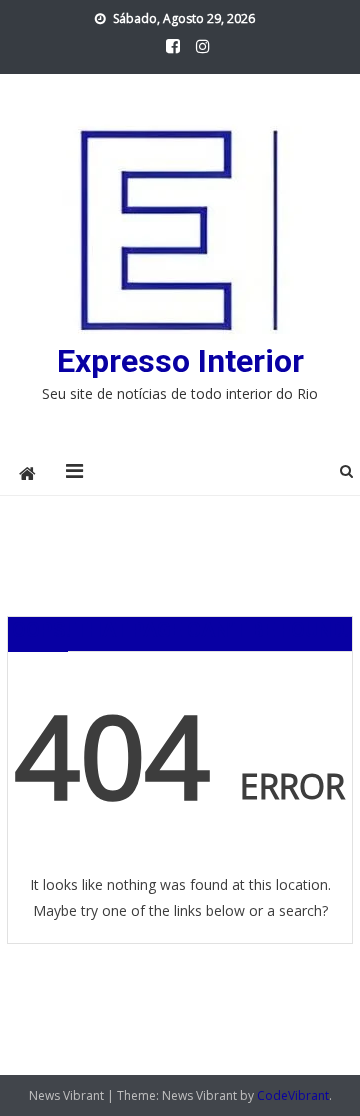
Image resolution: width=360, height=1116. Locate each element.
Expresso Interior (180, 361)
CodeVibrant (293, 1095)
